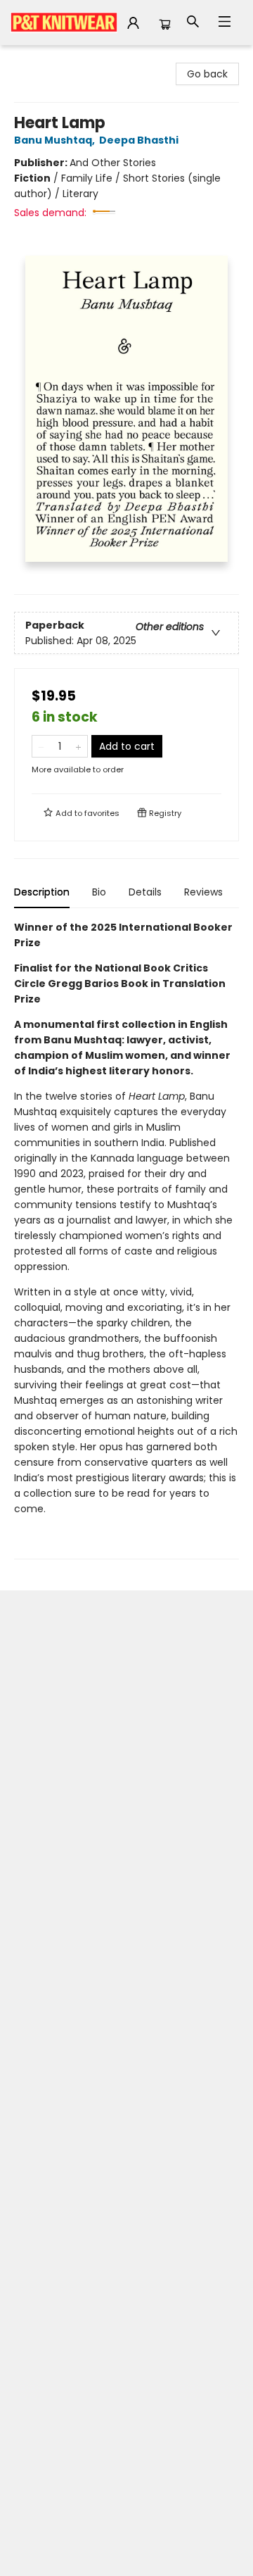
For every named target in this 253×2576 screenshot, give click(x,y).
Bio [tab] (99, 892)
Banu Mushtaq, (56, 140)
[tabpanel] (126, 1239)
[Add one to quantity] (78, 746)
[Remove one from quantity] (41, 746)
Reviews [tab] (203, 892)
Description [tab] (42, 892)
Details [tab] (145, 892)
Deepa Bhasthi (139, 140)
